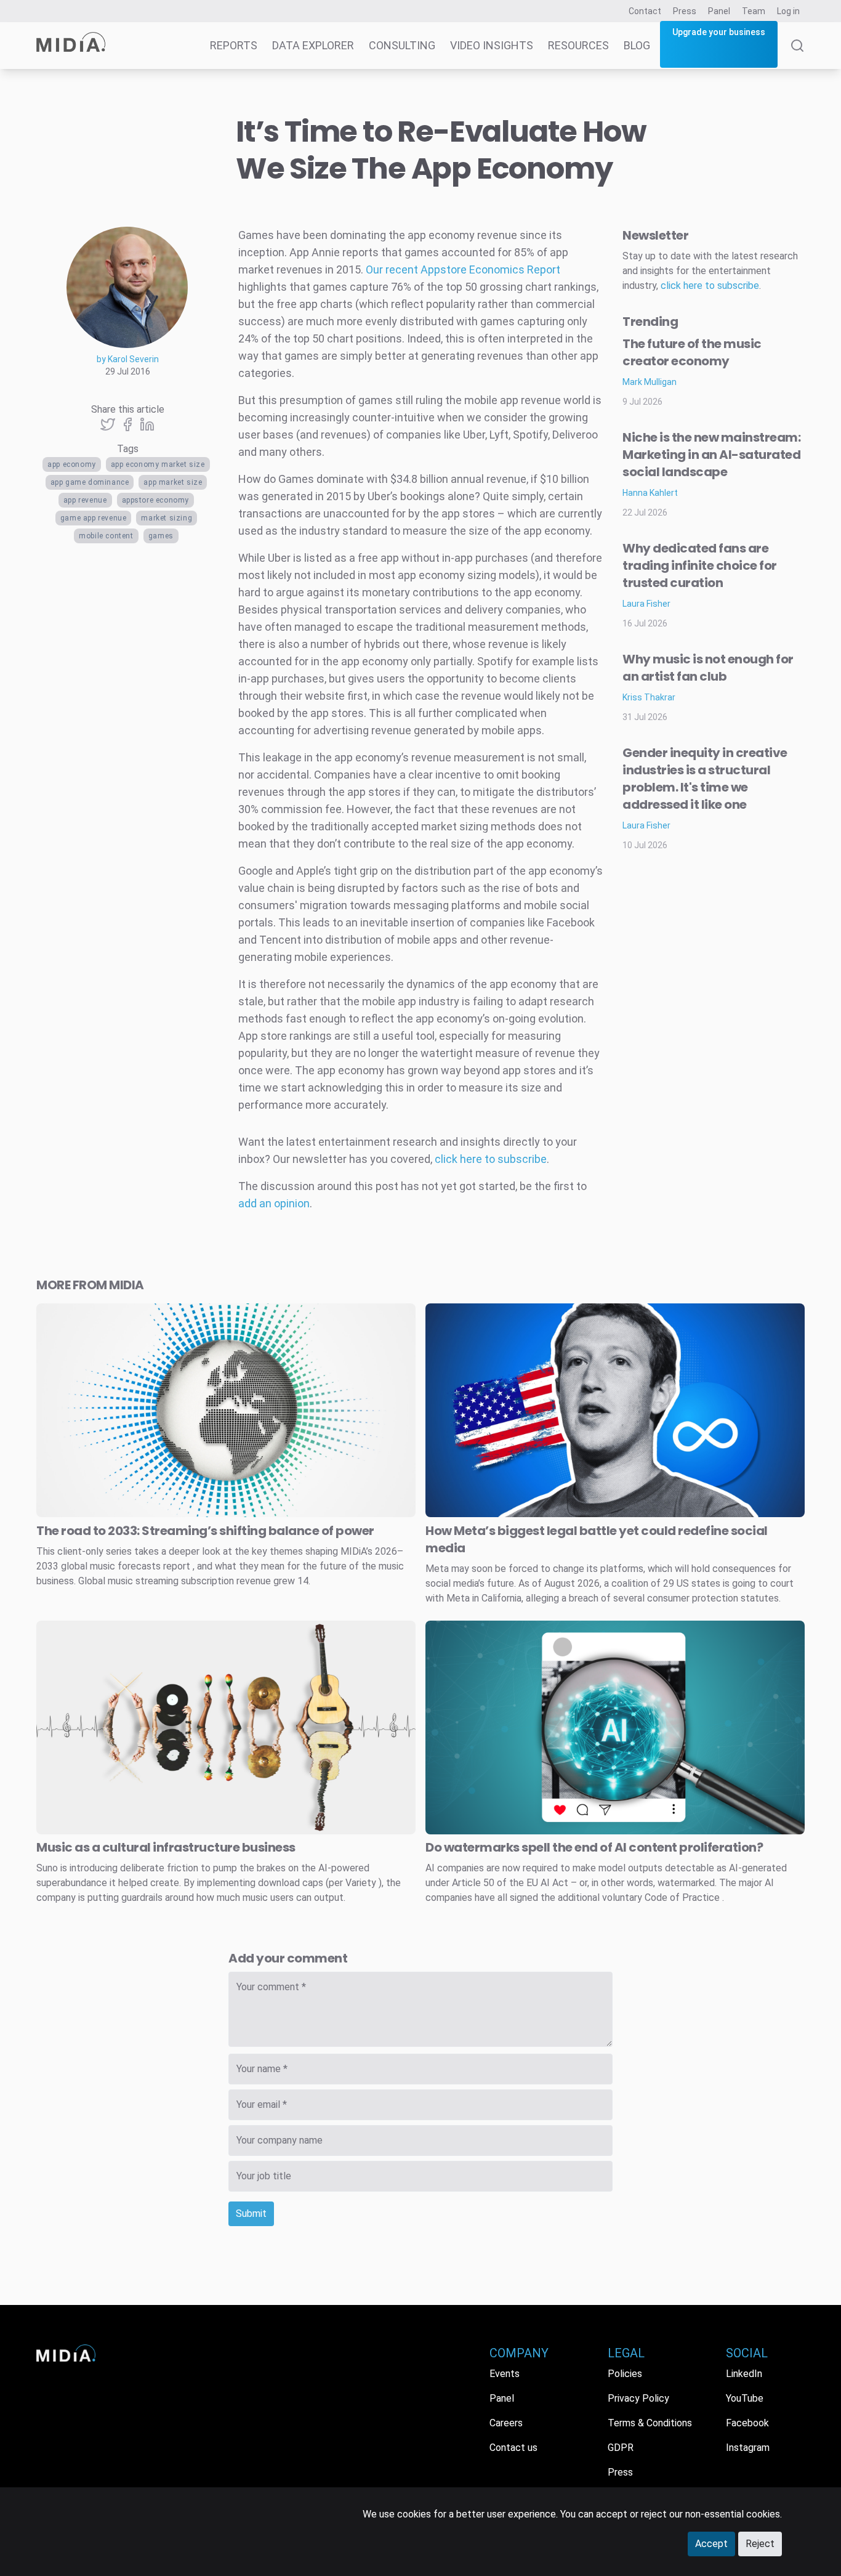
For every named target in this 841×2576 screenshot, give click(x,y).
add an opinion (274, 1203)
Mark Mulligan (650, 382)
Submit (251, 2213)
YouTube (745, 2398)
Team (754, 11)
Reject (760, 2544)
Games (161, 536)
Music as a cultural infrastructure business (166, 1847)
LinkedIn (744, 2374)
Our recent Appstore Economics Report (463, 269)
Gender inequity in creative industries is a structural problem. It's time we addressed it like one (705, 779)
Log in (788, 11)
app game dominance (90, 482)
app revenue (85, 500)
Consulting (402, 45)
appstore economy (156, 500)
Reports (234, 45)
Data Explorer (313, 45)
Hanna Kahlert (650, 493)
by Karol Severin (128, 359)
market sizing (167, 518)
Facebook (747, 2423)
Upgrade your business (719, 32)
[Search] (797, 54)
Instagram (748, 2448)
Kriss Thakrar (649, 697)
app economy (72, 464)
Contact (645, 11)
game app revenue (94, 518)
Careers (506, 2423)
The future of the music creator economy (692, 352)
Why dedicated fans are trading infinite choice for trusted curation (700, 565)
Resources (578, 45)
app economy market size (158, 464)
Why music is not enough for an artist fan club (708, 668)
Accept (711, 2544)
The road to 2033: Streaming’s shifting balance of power (205, 1531)
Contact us (513, 2448)
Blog (637, 45)
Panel (719, 11)
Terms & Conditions (650, 2423)
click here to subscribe (491, 1159)
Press (685, 11)
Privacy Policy (638, 2398)
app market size (173, 482)
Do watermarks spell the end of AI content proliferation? (594, 1847)
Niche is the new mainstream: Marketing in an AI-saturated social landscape (711, 455)
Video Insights (492, 45)
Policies (625, 2374)
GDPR (621, 2448)
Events (505, 2374)
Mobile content (106, 536)
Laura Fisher (646, 604)
